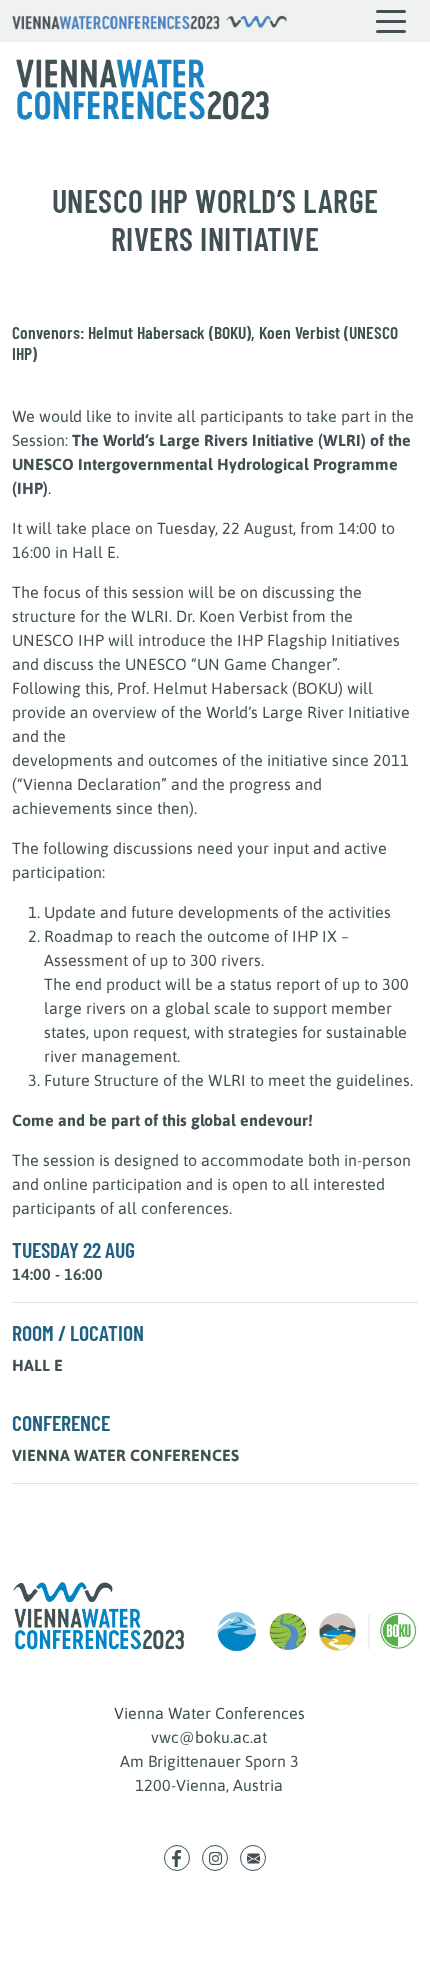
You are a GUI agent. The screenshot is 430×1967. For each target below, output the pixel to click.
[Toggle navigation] (392, 21)
